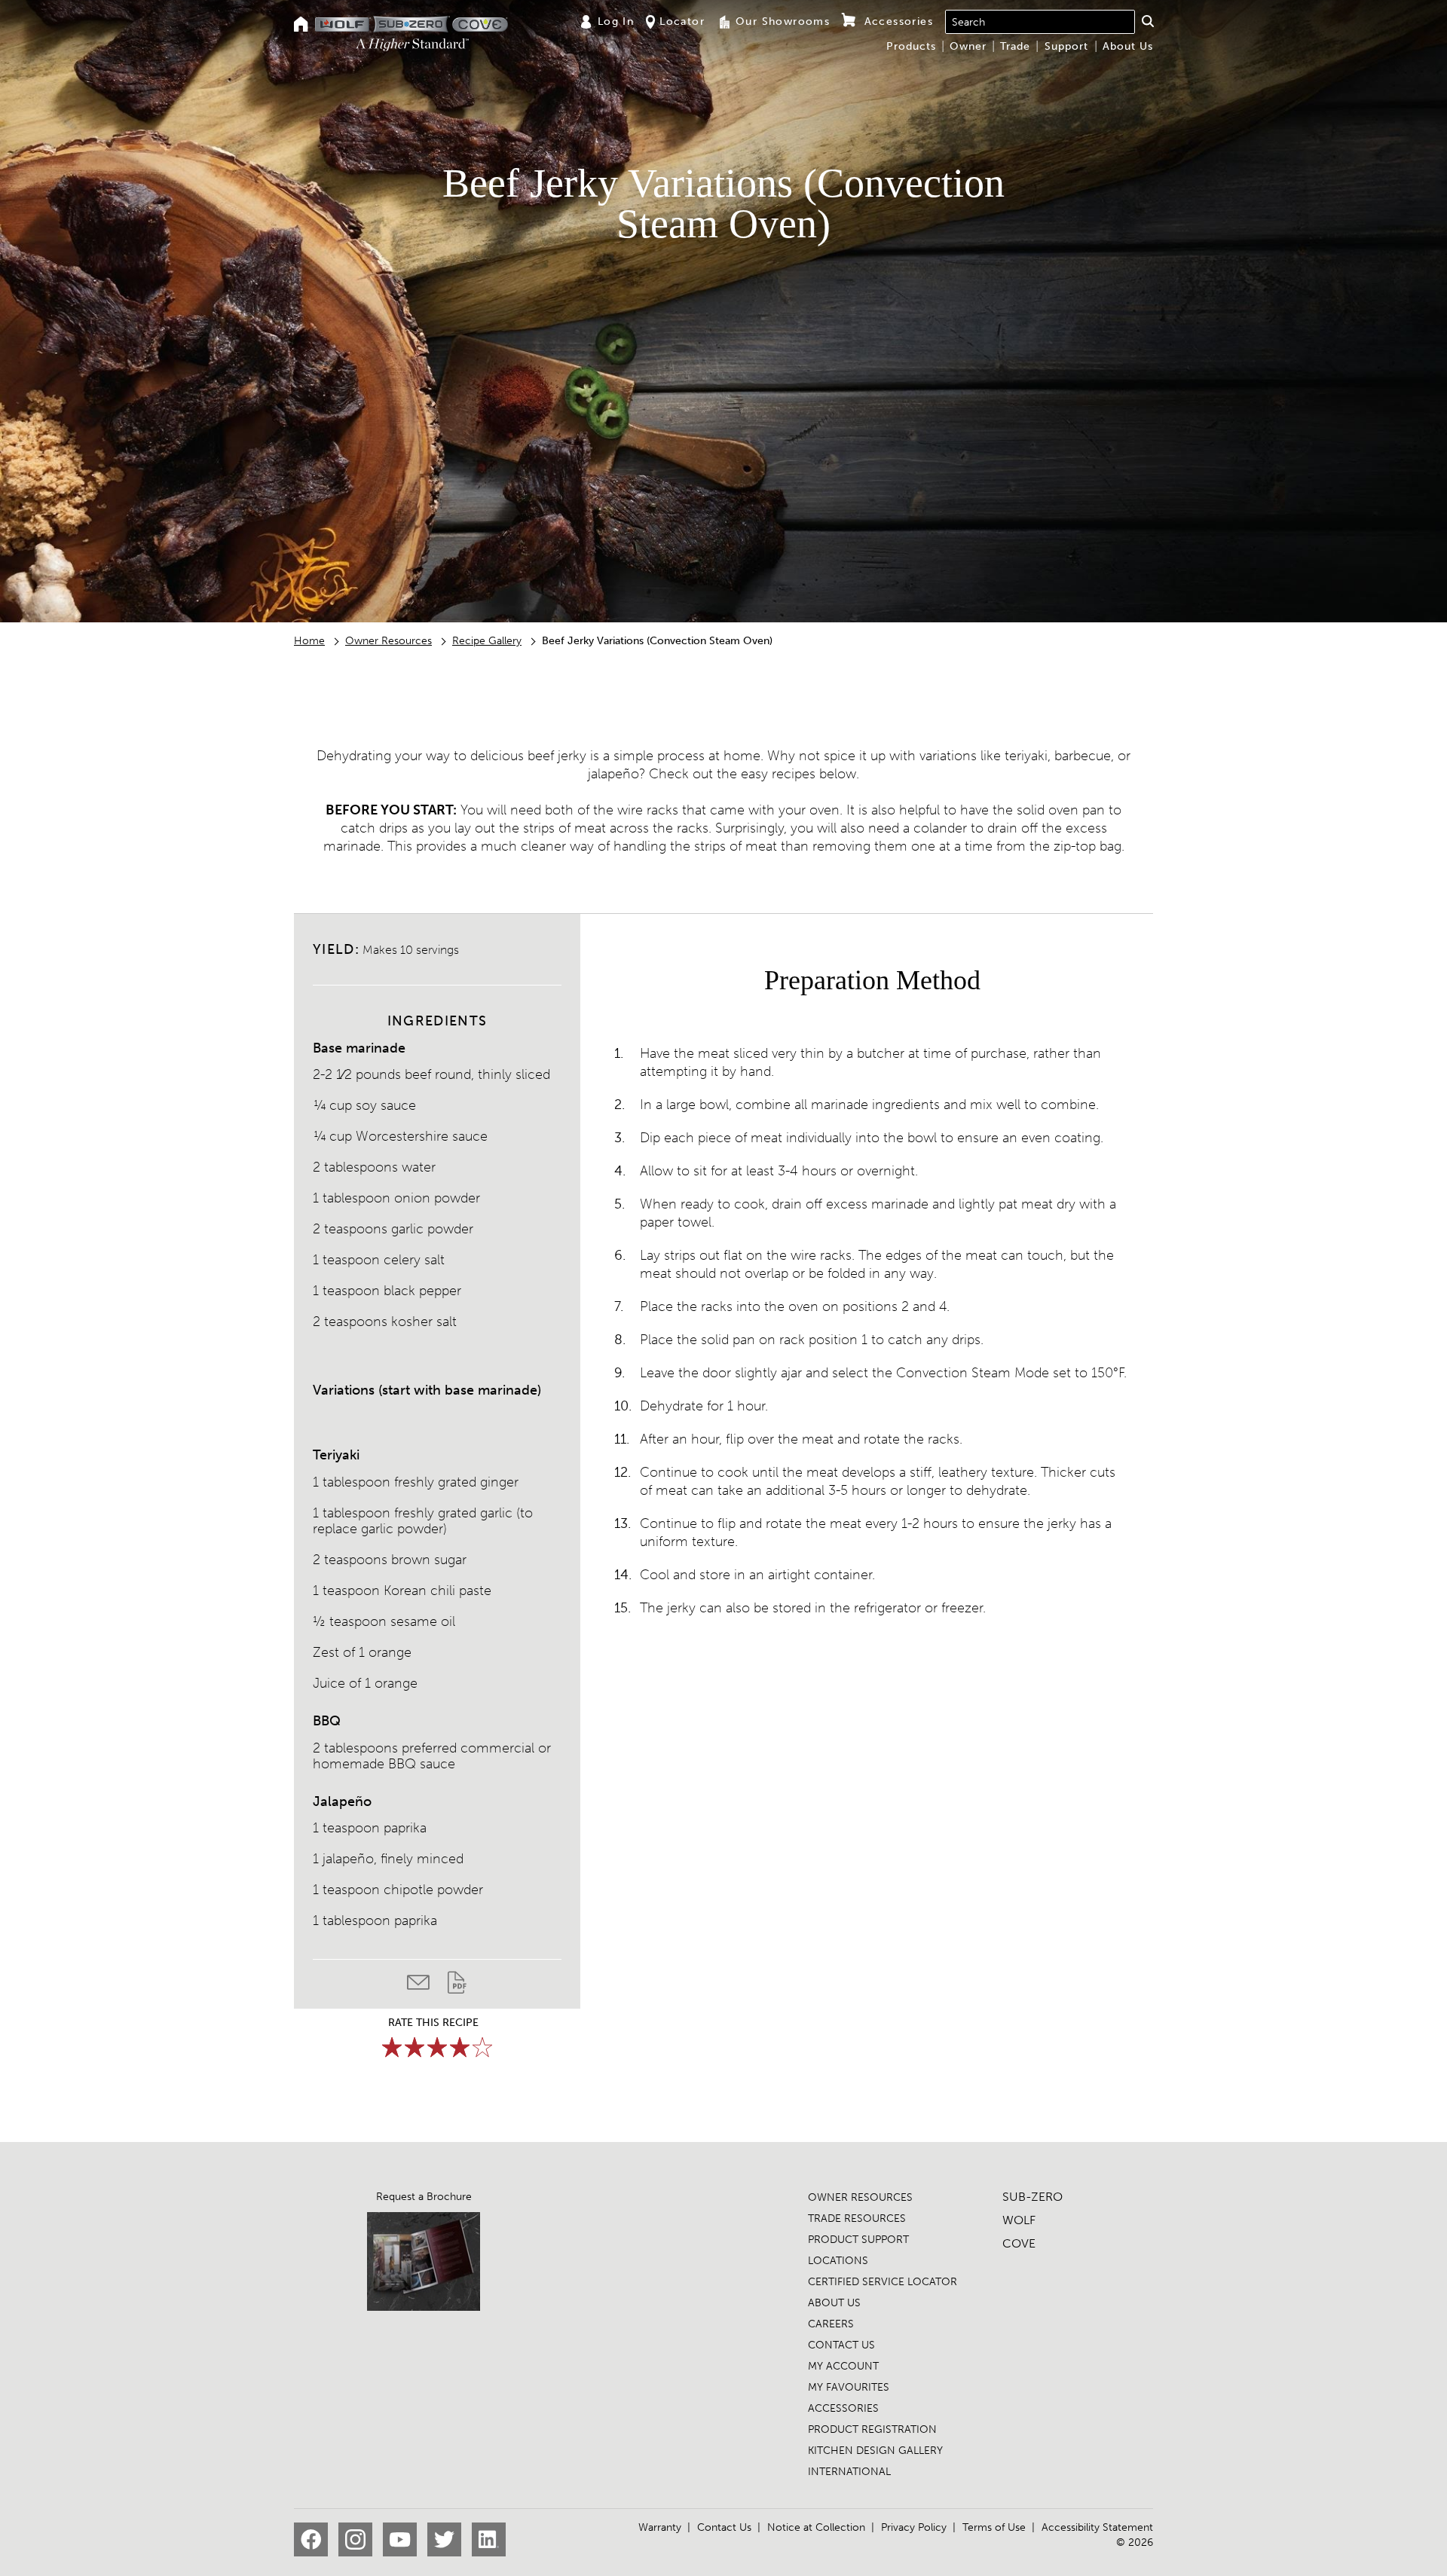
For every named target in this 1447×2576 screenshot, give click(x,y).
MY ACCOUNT (843, 2366)
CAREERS (831, 2324)
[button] (1147, 21)
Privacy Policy (914, 2527)
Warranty (660, 2527)
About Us (1128, 46)
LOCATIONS (838, 2261)
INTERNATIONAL (849, 2472)
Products (911, 46)
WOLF (1019, 2220)
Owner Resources (389, 641)
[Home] (301, 25)
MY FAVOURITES (849, 2387)
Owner (968, 46)
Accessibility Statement (1097, 2527)
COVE (1019, 2243)
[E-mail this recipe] (427, 1986)
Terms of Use (994, 2527)
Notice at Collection (816, 2527)
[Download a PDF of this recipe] (457, 1986)
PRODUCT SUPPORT (858, 2240)
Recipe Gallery (487, 641)
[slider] (437, 2047)
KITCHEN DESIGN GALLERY (875, 2451)
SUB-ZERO (1032, 2197)
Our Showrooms (783, 21)
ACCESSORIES (843, 2408)
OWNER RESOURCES (860, 2197)
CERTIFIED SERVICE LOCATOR (883, 2282)
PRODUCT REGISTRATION (872, 2429)
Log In (616, 21)
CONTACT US (841, 2345)
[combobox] (1040, 22)
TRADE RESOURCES (857, 2218)
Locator (682, 21)
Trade (1015, 46)
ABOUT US (834, 2303)
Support (1066, 46)
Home (309, 641)
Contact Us (724, 2527)
